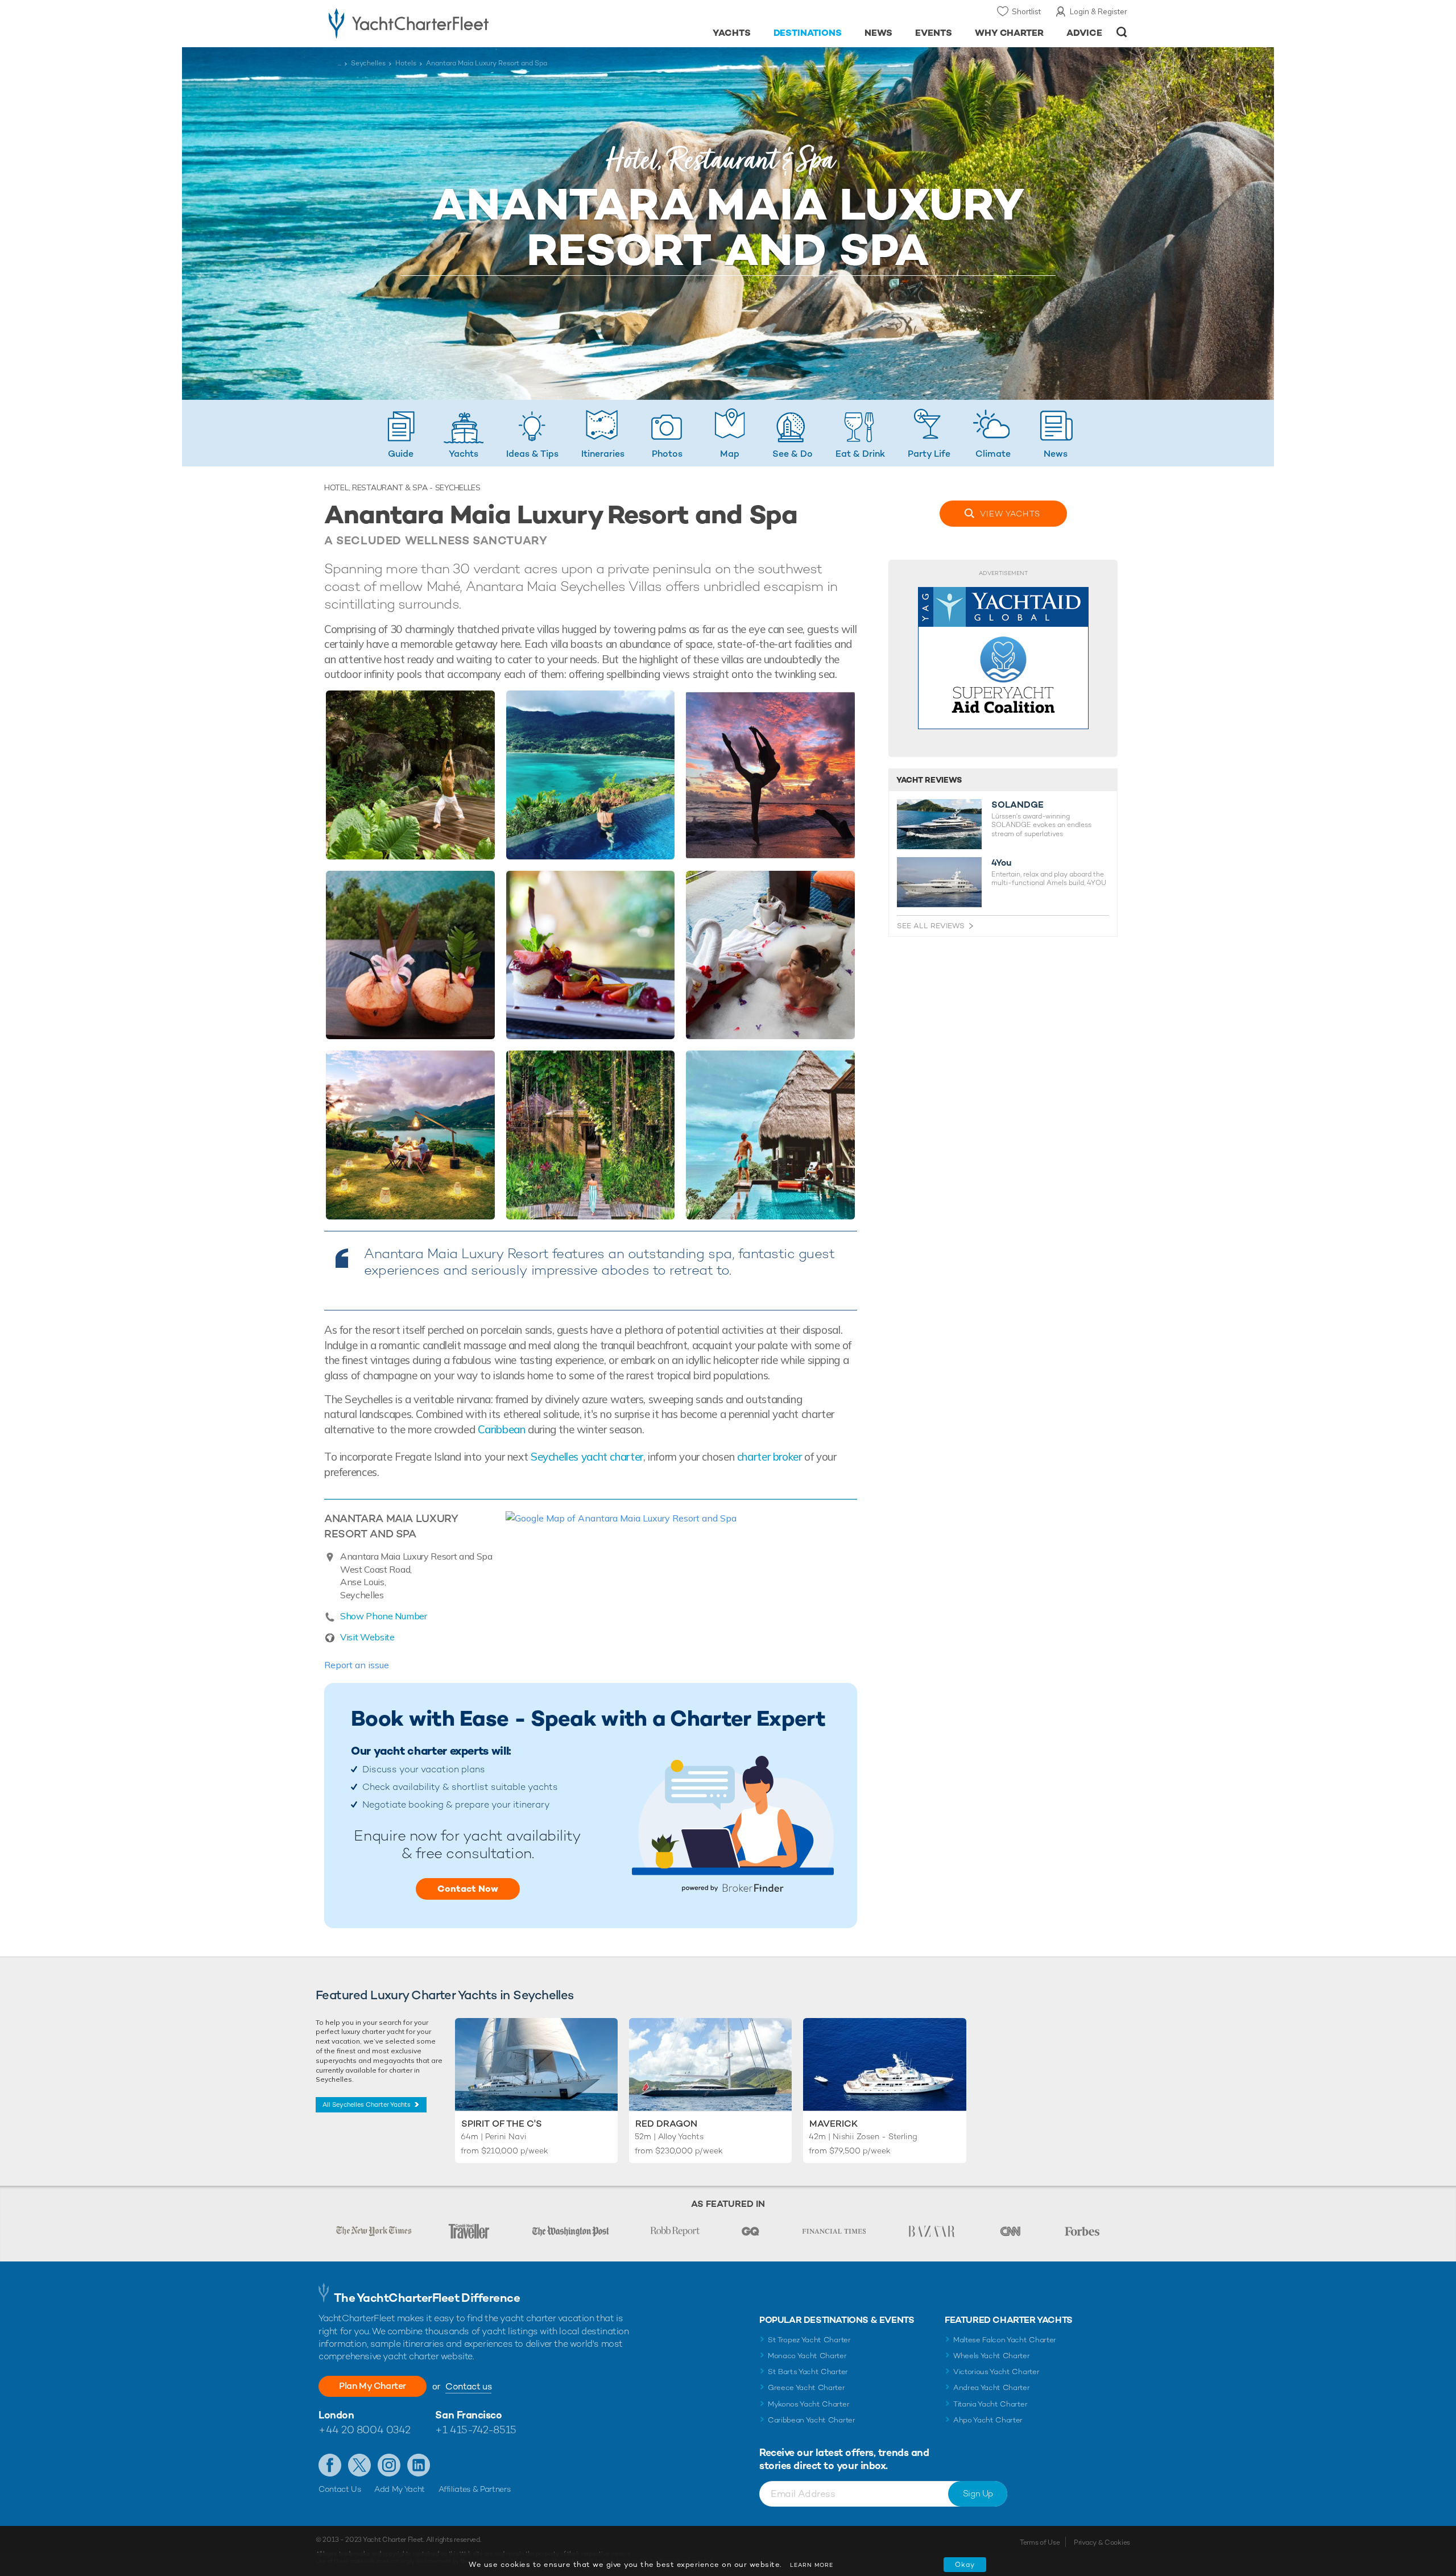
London (336, 2415)
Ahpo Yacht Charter (988, 2420)
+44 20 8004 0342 (365, 2430)
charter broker (770, 1457)
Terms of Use (1040, 2542)
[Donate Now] (1003, 658)
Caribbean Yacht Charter (812, 2420)
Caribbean (502, 1429)
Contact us (468, 2386)
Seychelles (368, 63)
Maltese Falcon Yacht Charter (1005, 2340)
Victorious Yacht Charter (996, 2372)
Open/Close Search (1122, 32)
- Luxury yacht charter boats (444, 23)
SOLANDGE (1017, 805)
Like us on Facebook (330, 2465)
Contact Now (468, 1889)
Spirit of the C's (502, 2124)
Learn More (812, 2565)
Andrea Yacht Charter (992, 2387)
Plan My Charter (373, 2386)
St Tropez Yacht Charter (809, 2340)
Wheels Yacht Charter (992, 2356)
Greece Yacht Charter (806, 2387)
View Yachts (1010, 514)
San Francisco (468, 2415)
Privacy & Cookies (1102, 2542)
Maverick (834, 2124)
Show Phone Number (384, 1616)
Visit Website (367, 1637)
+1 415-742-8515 (475, 2430)
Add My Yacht (400, 2489)
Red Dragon (666, 2124)
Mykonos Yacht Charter (808, 2404)
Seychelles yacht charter (587, 1457)
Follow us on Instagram (389, 2465)
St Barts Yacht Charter (808, 2372)
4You (1002, 863)
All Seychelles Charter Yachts (367, 2104)
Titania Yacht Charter (990, 2404)
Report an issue (357, 1665)
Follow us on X (359, 2465)
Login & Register (1099, 11)
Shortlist (1026, 11)
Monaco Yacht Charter (807, 2356)
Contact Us (340, 2489)
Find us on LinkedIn (419, 2465)
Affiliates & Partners (475, 2489)
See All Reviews (931, 926)
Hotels (406, 63)
